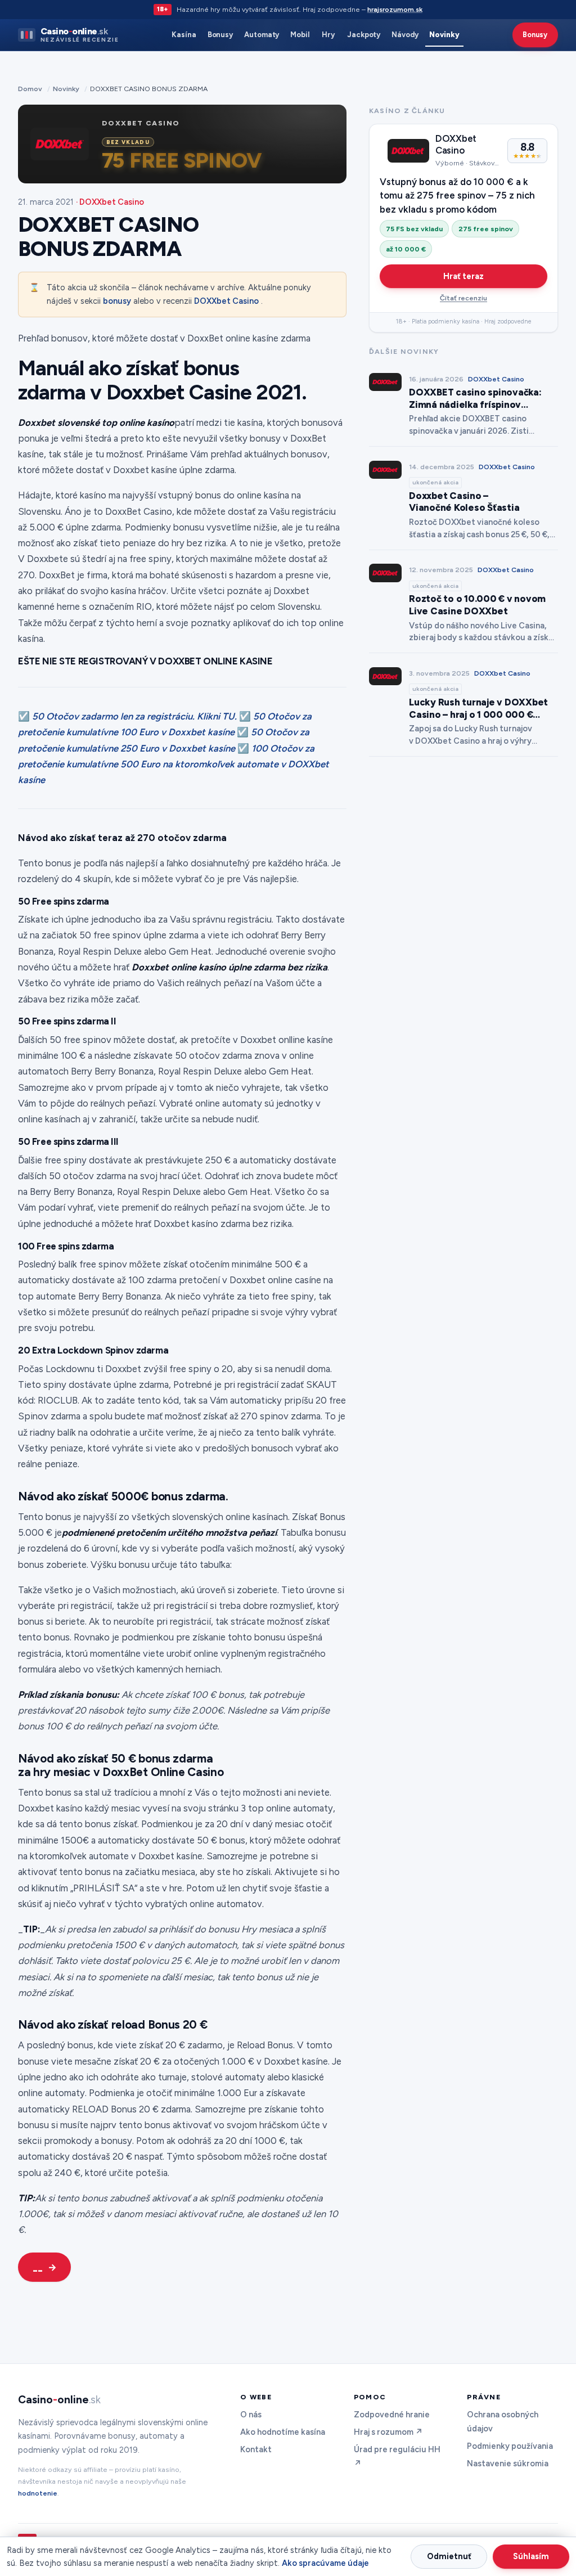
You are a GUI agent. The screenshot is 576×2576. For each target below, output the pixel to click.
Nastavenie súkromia (508, 2463)
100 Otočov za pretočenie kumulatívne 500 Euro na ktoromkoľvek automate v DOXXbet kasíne (174, 764)
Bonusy (220, 35)
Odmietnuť (449, 2556)
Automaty (262, 35)
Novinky (444, 35)
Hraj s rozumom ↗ (388, 2432)
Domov (30, 89)
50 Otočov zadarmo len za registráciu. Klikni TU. (134, 716)
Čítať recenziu (463, 298)
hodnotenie (38, 2493)
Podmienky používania (510, 2446)
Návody (405, 35)
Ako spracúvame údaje (325, 2563)
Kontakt (256, 2449)
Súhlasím (531, 2556)
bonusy (117, 301)
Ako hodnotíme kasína (283, 2432)
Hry (328, 35)
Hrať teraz (463, 276)
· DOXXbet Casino (110, 202)
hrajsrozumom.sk (395, 9)
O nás (251, 2415)
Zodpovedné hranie (392, 2415)
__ (38, 2267)
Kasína (184, 35)
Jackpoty (364, 35)
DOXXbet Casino (226, 301)
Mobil (300, 35)
